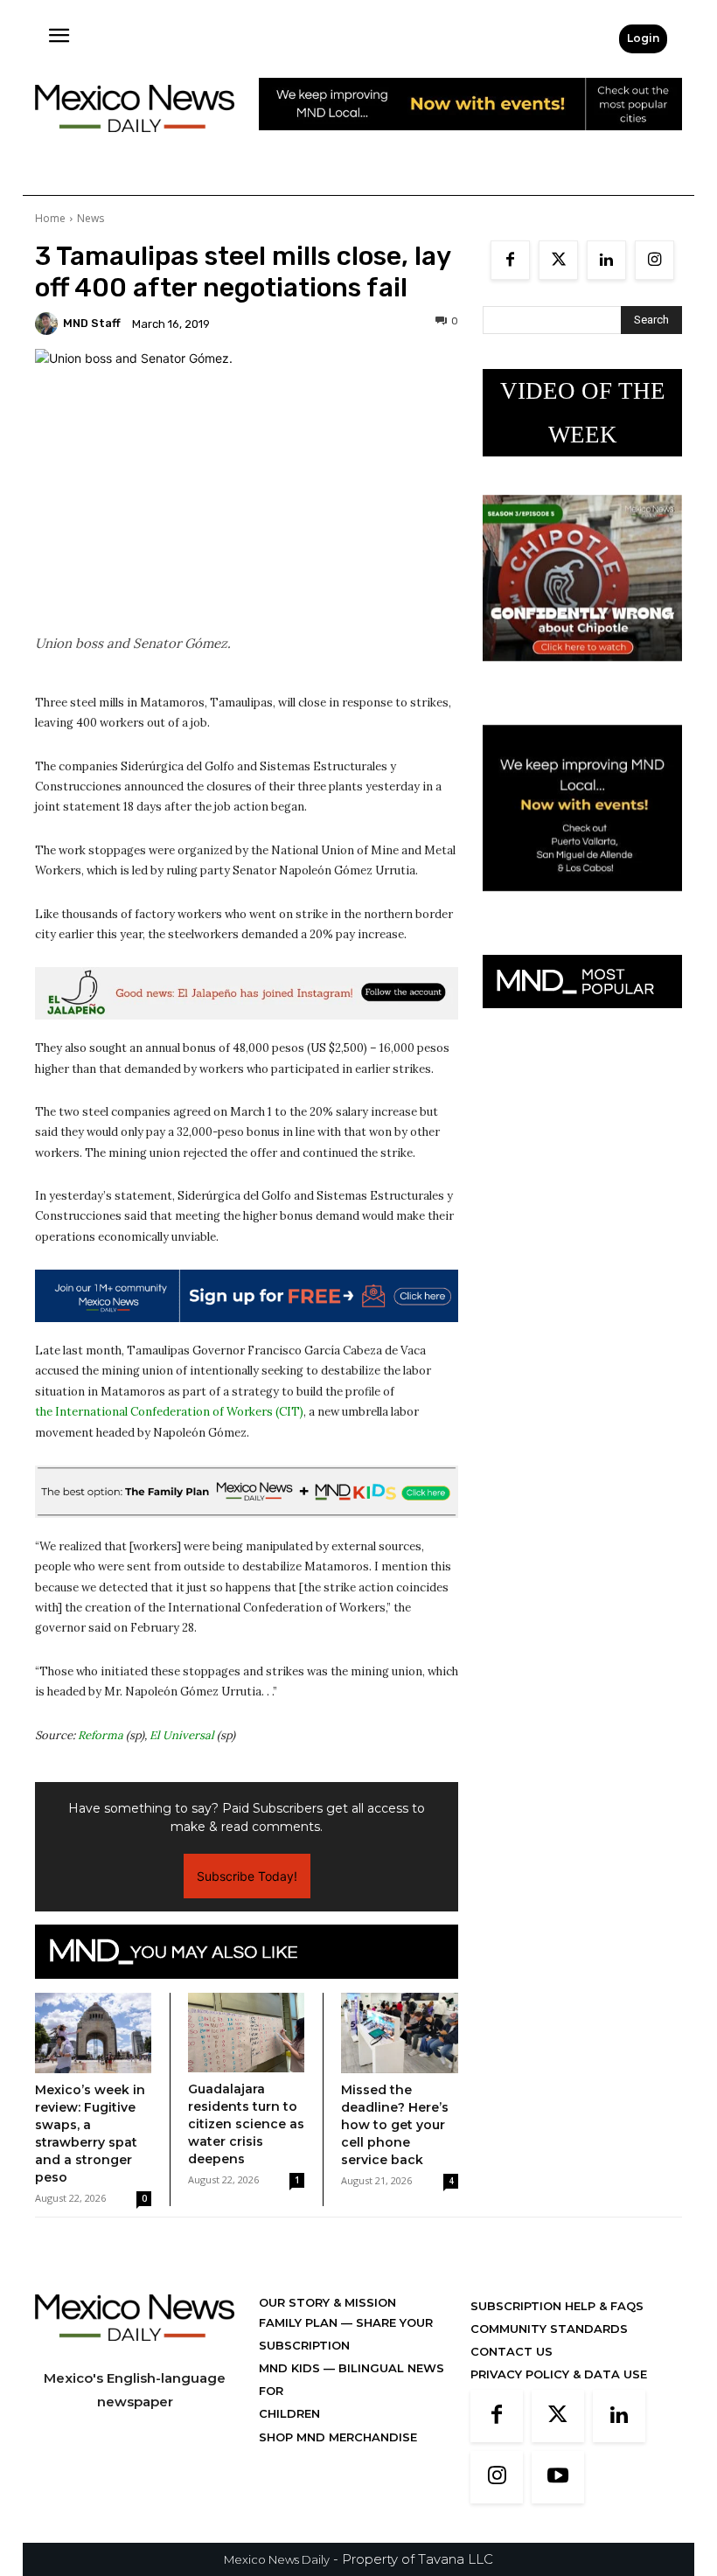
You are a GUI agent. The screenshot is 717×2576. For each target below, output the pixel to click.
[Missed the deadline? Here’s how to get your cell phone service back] (400, 2033)
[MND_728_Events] (470, 144)
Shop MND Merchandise (338, 2437)
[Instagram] (654, 260)
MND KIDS (291, 2368)
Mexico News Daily (277, 2559)
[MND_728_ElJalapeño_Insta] (247, 993)
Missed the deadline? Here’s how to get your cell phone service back (395, 2125)
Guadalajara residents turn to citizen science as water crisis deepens (246, 2124)
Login (643, 38)
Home (50, 218)
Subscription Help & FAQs (557, 2306)
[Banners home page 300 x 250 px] (582, 675)
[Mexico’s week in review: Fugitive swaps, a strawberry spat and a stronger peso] (93, 2033)
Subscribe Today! (247, 1876)
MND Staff (92, 323)
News (90, 218)
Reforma (101, 1735)
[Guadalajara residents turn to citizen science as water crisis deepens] (246, 2033)
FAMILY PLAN (300, 2322)
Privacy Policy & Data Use (559, 2374)
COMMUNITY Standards (549, 2329)
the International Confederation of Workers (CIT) (169, 1412)
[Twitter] (558, 260)
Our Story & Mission (327, 2302)
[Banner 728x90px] (247, 1492)
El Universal (182, 1735)
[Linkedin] (606, 260)
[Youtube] (558, 2477)
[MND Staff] (49, 324)
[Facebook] (510, 260)
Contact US (512, 2351)
